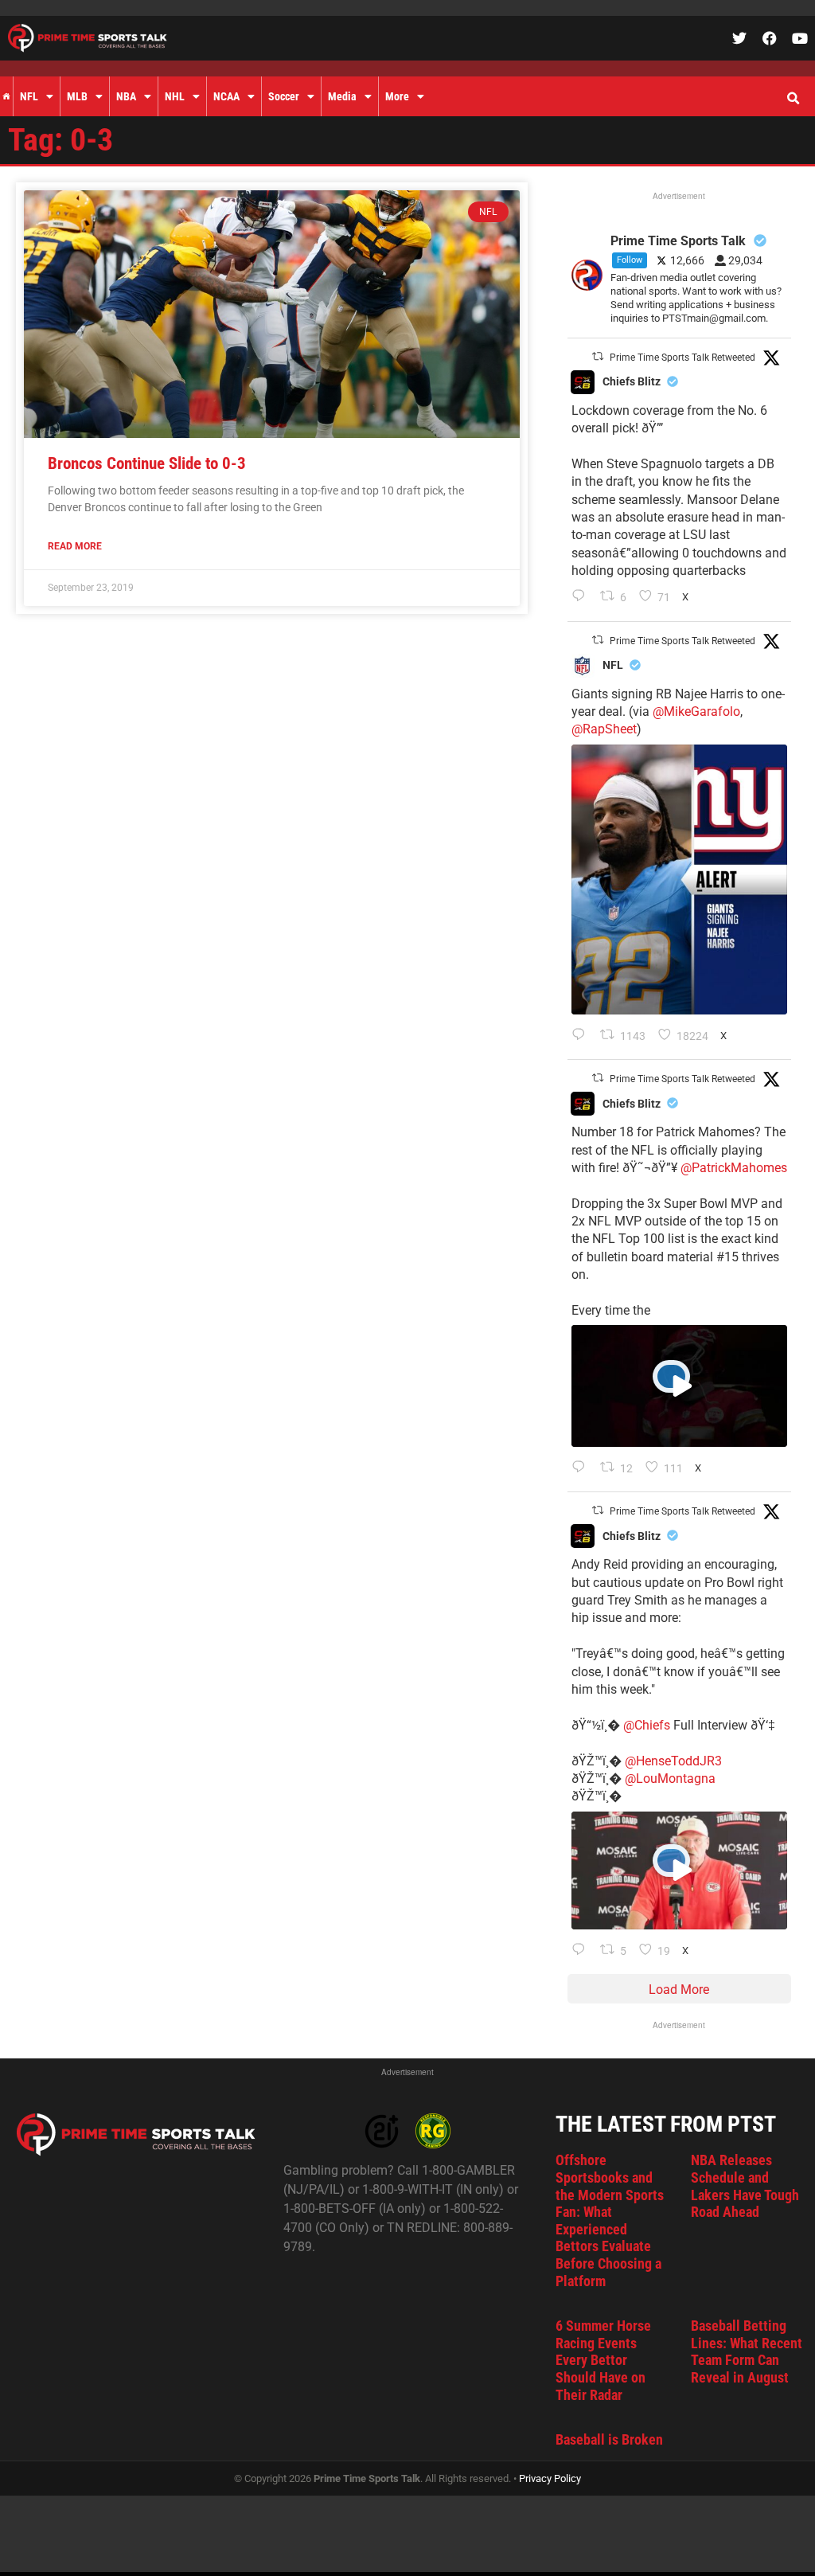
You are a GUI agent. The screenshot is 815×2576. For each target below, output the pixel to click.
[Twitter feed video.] (679, 1386)
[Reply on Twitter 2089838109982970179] (582, 597)
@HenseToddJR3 (673, 1761)
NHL (175, 96)
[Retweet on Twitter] (598, 356)
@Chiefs (647, 1725)
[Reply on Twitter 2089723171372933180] (582, 1468)
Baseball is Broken (609, 2439)
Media (342, 96)
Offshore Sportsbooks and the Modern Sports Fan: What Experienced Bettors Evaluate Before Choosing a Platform (610, 2220)
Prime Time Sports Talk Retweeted (682, 358)
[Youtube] (800, 38)
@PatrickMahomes (734, 1168)
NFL (29, 96)
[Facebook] (770, 38)
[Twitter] (739, 38)
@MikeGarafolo (696, 711)
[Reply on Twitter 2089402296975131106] (582, 1951)
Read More (75, 546)
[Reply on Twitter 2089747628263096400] (582, 1036)
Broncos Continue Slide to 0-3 (147, 463)
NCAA (226, 96)
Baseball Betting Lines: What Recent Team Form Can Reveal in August (747, 2351)
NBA (126, 96)
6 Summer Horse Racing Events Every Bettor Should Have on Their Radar (603, 2360)
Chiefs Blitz (632, 381)
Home (6, 96)
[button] (793, 99)
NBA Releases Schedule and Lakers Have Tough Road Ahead (745, 2186)
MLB (77, 96)
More (397, 96)
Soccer (284, 96)
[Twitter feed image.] (679, 880)
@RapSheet (604, 729)
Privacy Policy (550, 2478)
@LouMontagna (670, 1779)
